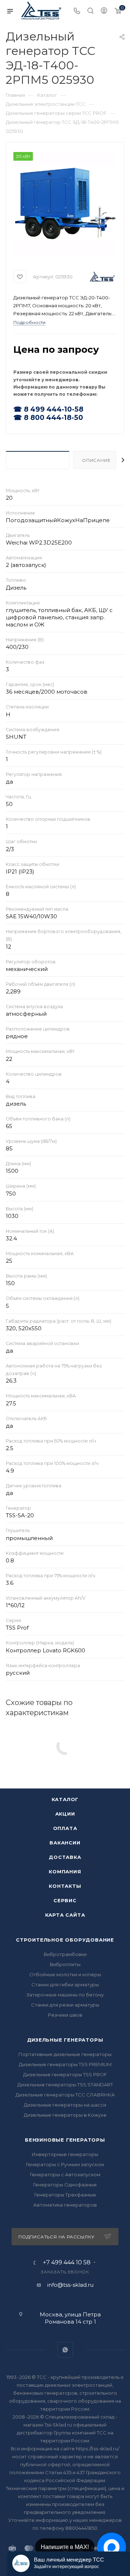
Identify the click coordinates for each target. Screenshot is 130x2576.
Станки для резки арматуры (65, 2005)
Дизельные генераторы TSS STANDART (65, 2085)
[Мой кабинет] (104, 11)
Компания (65, 1872)
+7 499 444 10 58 (67, 2263)
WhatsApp (65, 2350)
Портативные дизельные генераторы (65, 2054)
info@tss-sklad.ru (70, 2285)
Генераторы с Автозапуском (65, 2174)
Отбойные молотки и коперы (65, 1974)
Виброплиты (65, 1964)
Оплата (65, 1828)
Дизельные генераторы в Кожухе (65, 2115)
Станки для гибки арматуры (65, 1985)
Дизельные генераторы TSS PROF (65, 2074)
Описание (96, 460)
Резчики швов (65, 2015)
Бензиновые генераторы (65, 2140)
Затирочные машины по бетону (65, 1995)
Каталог (65, 1799)
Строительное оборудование (65, 1940)
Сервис (65, 1900)
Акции (65, 1814)
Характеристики (38, 460)
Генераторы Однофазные (65, 2185)
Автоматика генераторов (65, 2205)
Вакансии (65, 1843)
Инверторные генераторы (65, 2154)
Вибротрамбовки (65, 1954)
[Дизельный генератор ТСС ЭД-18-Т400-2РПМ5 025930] (65, 204)
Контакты (65, 1886)
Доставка (65, 1857)
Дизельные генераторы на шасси (65, 2105)
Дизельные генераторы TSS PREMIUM (65, 2064)
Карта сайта (65, 1915)
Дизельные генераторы (65, 2040)
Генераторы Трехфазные (65, 2195)
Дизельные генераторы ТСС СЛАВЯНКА (65, 2095)
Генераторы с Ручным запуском (65, 2164)
